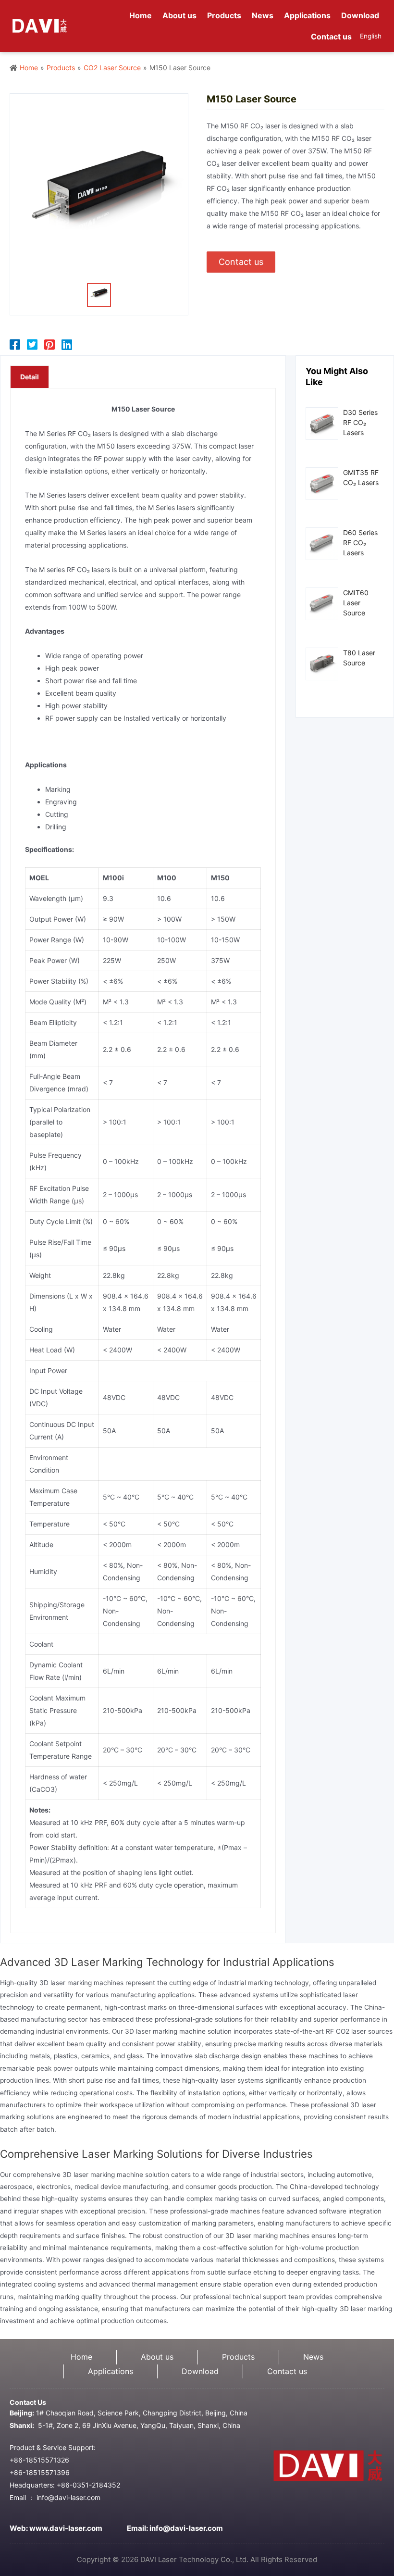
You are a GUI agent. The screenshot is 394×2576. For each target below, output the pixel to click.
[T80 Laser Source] (322, 663)
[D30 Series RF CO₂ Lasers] (322, 423)
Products (61, 68)
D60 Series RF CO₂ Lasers (360, 543)
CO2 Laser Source (112, 68)
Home (29, 68)
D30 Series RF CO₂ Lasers (360, 422)
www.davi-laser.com (66, 2528)
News (313, 2357)
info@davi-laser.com (186, 2528)
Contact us (287, 2371)
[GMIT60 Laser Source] (322, 603)
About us (157, 2357)
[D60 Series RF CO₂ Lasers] (322, 543)
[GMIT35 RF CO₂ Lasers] (322, 483)
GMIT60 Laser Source (356, 603)
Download (200, 2371)
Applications (111, 2371)
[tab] (30, 377)
